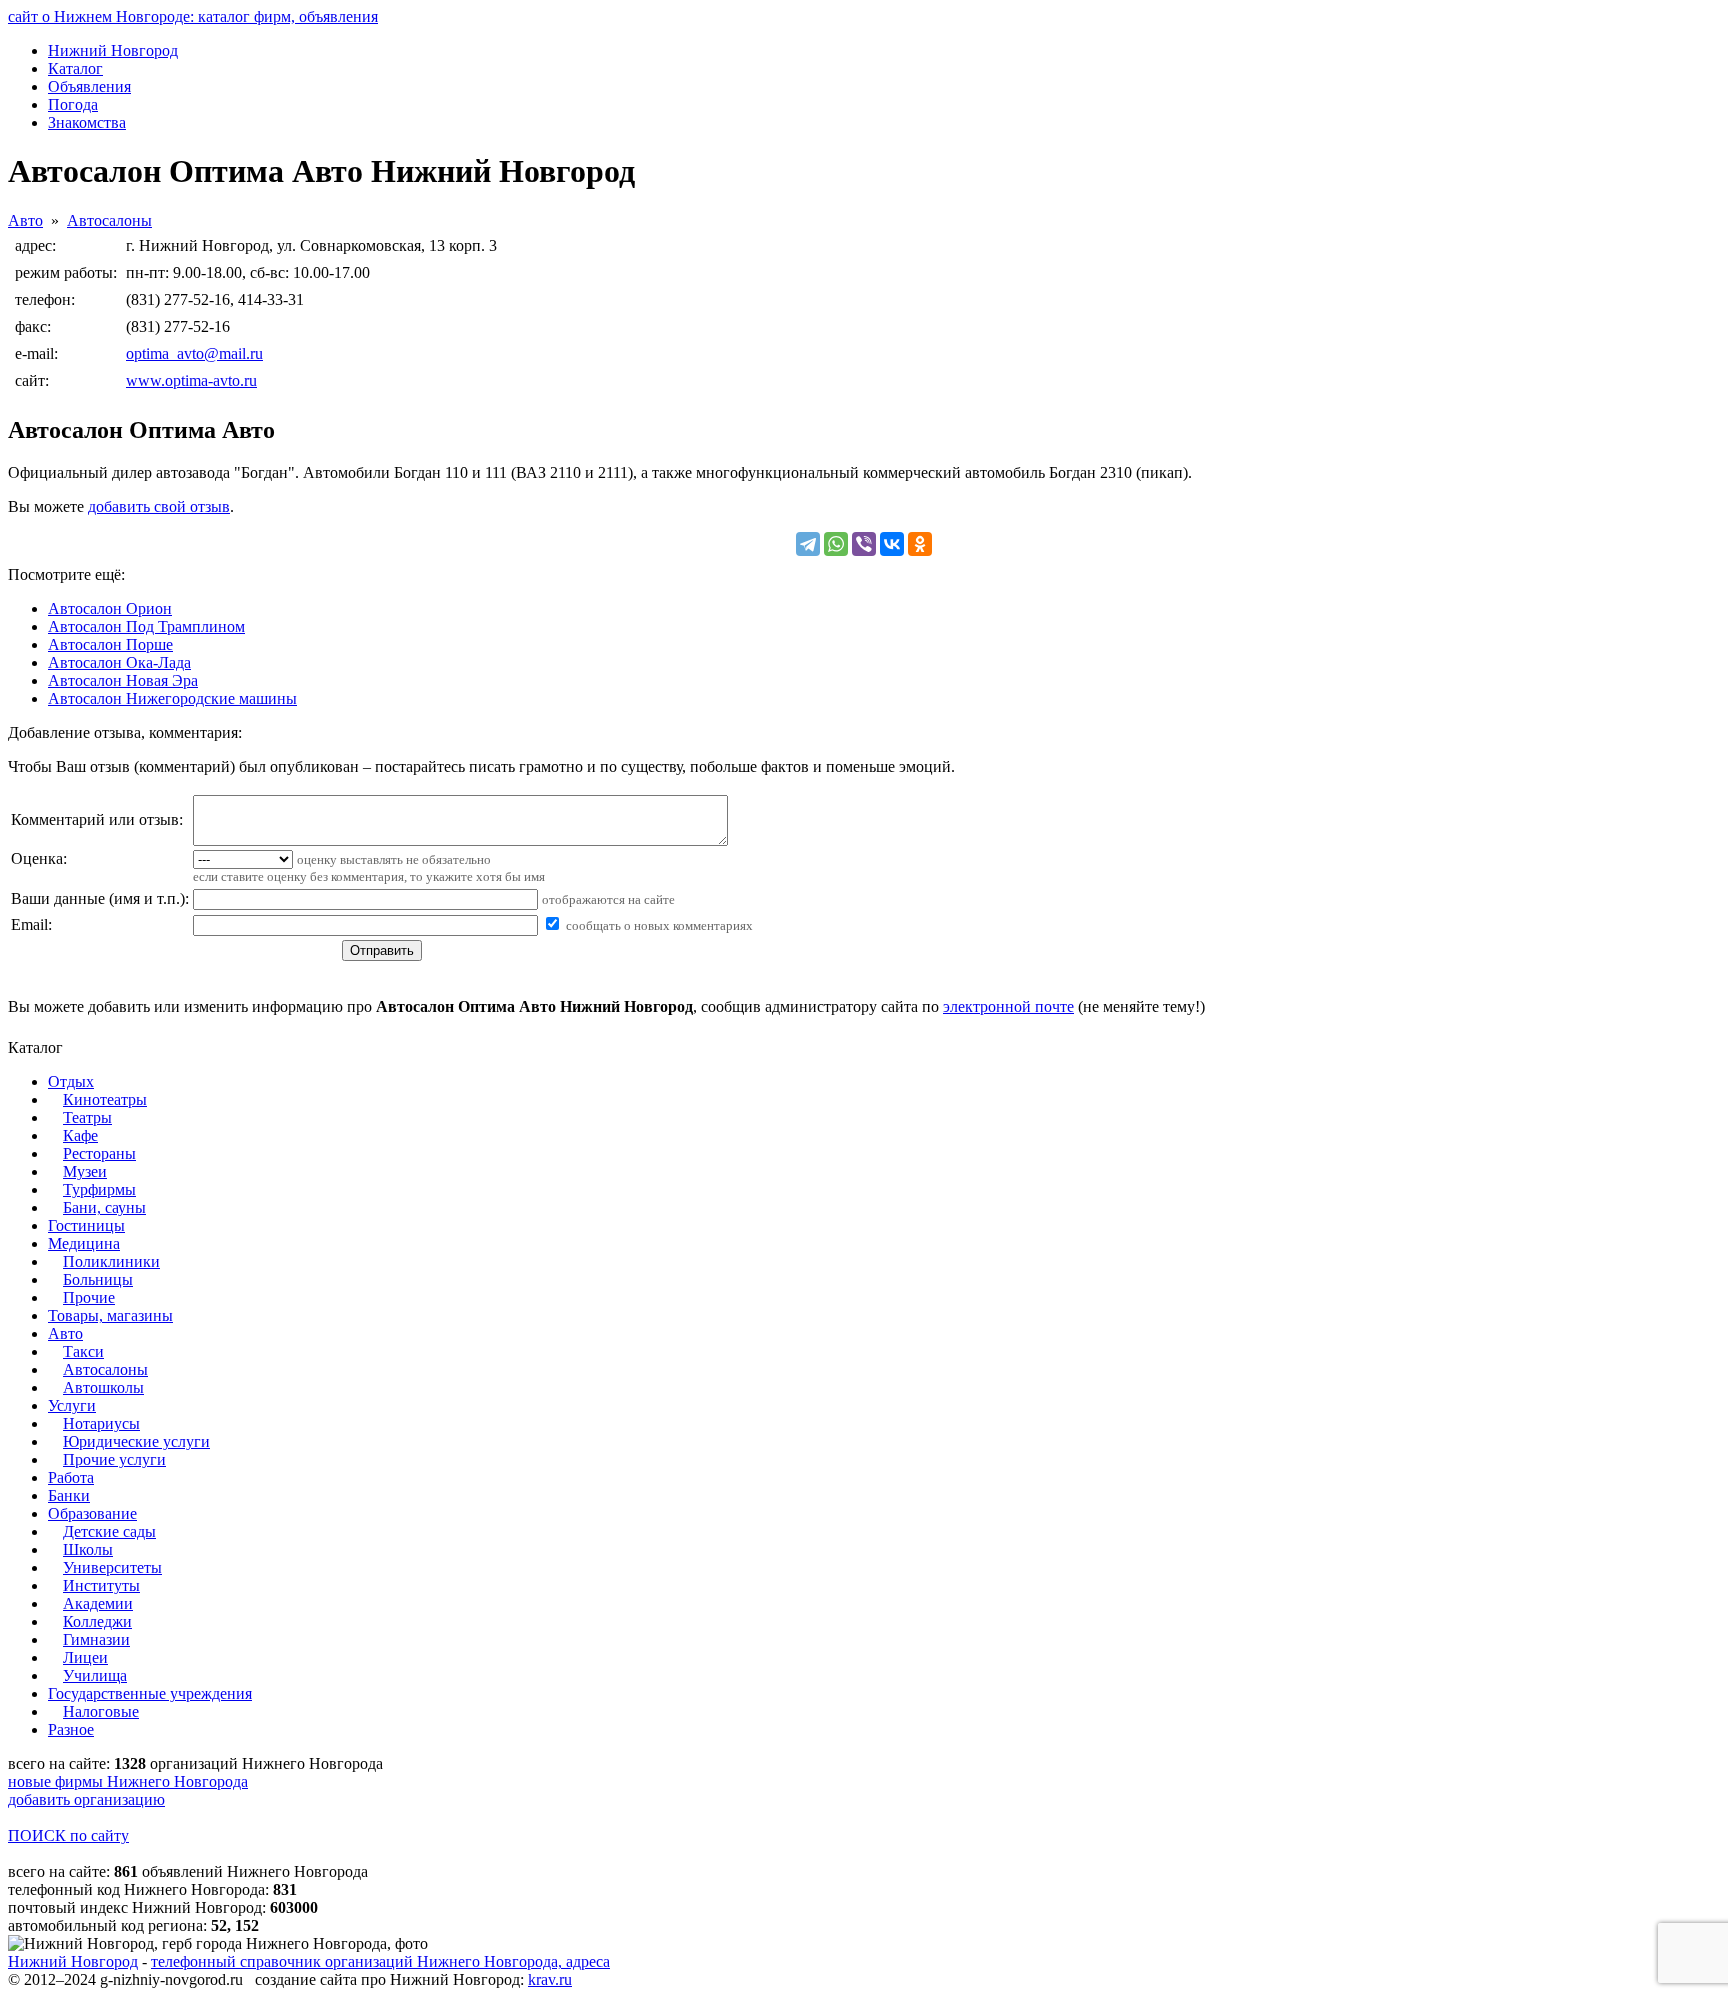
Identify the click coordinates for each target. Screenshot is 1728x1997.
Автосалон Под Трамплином (146, 626)
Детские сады (109, 1531)
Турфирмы (99, 1189)
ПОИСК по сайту (68, 1835)
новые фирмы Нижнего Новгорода (128, 1781)
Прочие (89, 1297)
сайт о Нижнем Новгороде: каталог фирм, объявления (193, 16)
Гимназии (96, 1639)
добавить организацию (86, 1799)
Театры (87, 1117)
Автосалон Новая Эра (123, 680)
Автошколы (103, 1387)
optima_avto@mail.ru (194, 353)
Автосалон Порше (110, 644)
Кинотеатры (105, 1099)
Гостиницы (86, 1225)
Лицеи (85, 1657)
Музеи (85, 1171)
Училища (95, 1675)
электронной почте (1008, 1006)
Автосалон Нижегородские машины (172, 698)
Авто (25, 220)
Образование (92, 1513)
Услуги (72, 1405)
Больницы (98, 1279)
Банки (69, 1495)
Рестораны (99, 1153)
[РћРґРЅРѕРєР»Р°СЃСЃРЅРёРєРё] (920, 544)
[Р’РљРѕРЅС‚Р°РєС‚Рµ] (892, 544)
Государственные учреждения (150, 1693)
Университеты (112, 1567)
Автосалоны (109, 220)
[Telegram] (808, 544)
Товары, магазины (110, 1315)
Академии (98, 1603)
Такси (83, 1351)
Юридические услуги (136, 1441)
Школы (88, 1549)
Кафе (80, 1135)
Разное (71, 1729)
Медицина (84, 1243)
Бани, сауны (104, 1207)
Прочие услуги (114, 1459)
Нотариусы (101, 1423)
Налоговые (101, 1711)
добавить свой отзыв (159, 506)
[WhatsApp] (836, 544)
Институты (101, 1585)
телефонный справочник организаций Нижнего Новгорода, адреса (380, 1961)
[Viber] (864, 544)
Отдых (71, 1081)
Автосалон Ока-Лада (119, 662)
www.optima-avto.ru (191, 380)
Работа (71, 1477)
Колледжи (97, 1621)
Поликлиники (111, 1261)
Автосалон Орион (110, 608)
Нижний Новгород (73, 1961)
